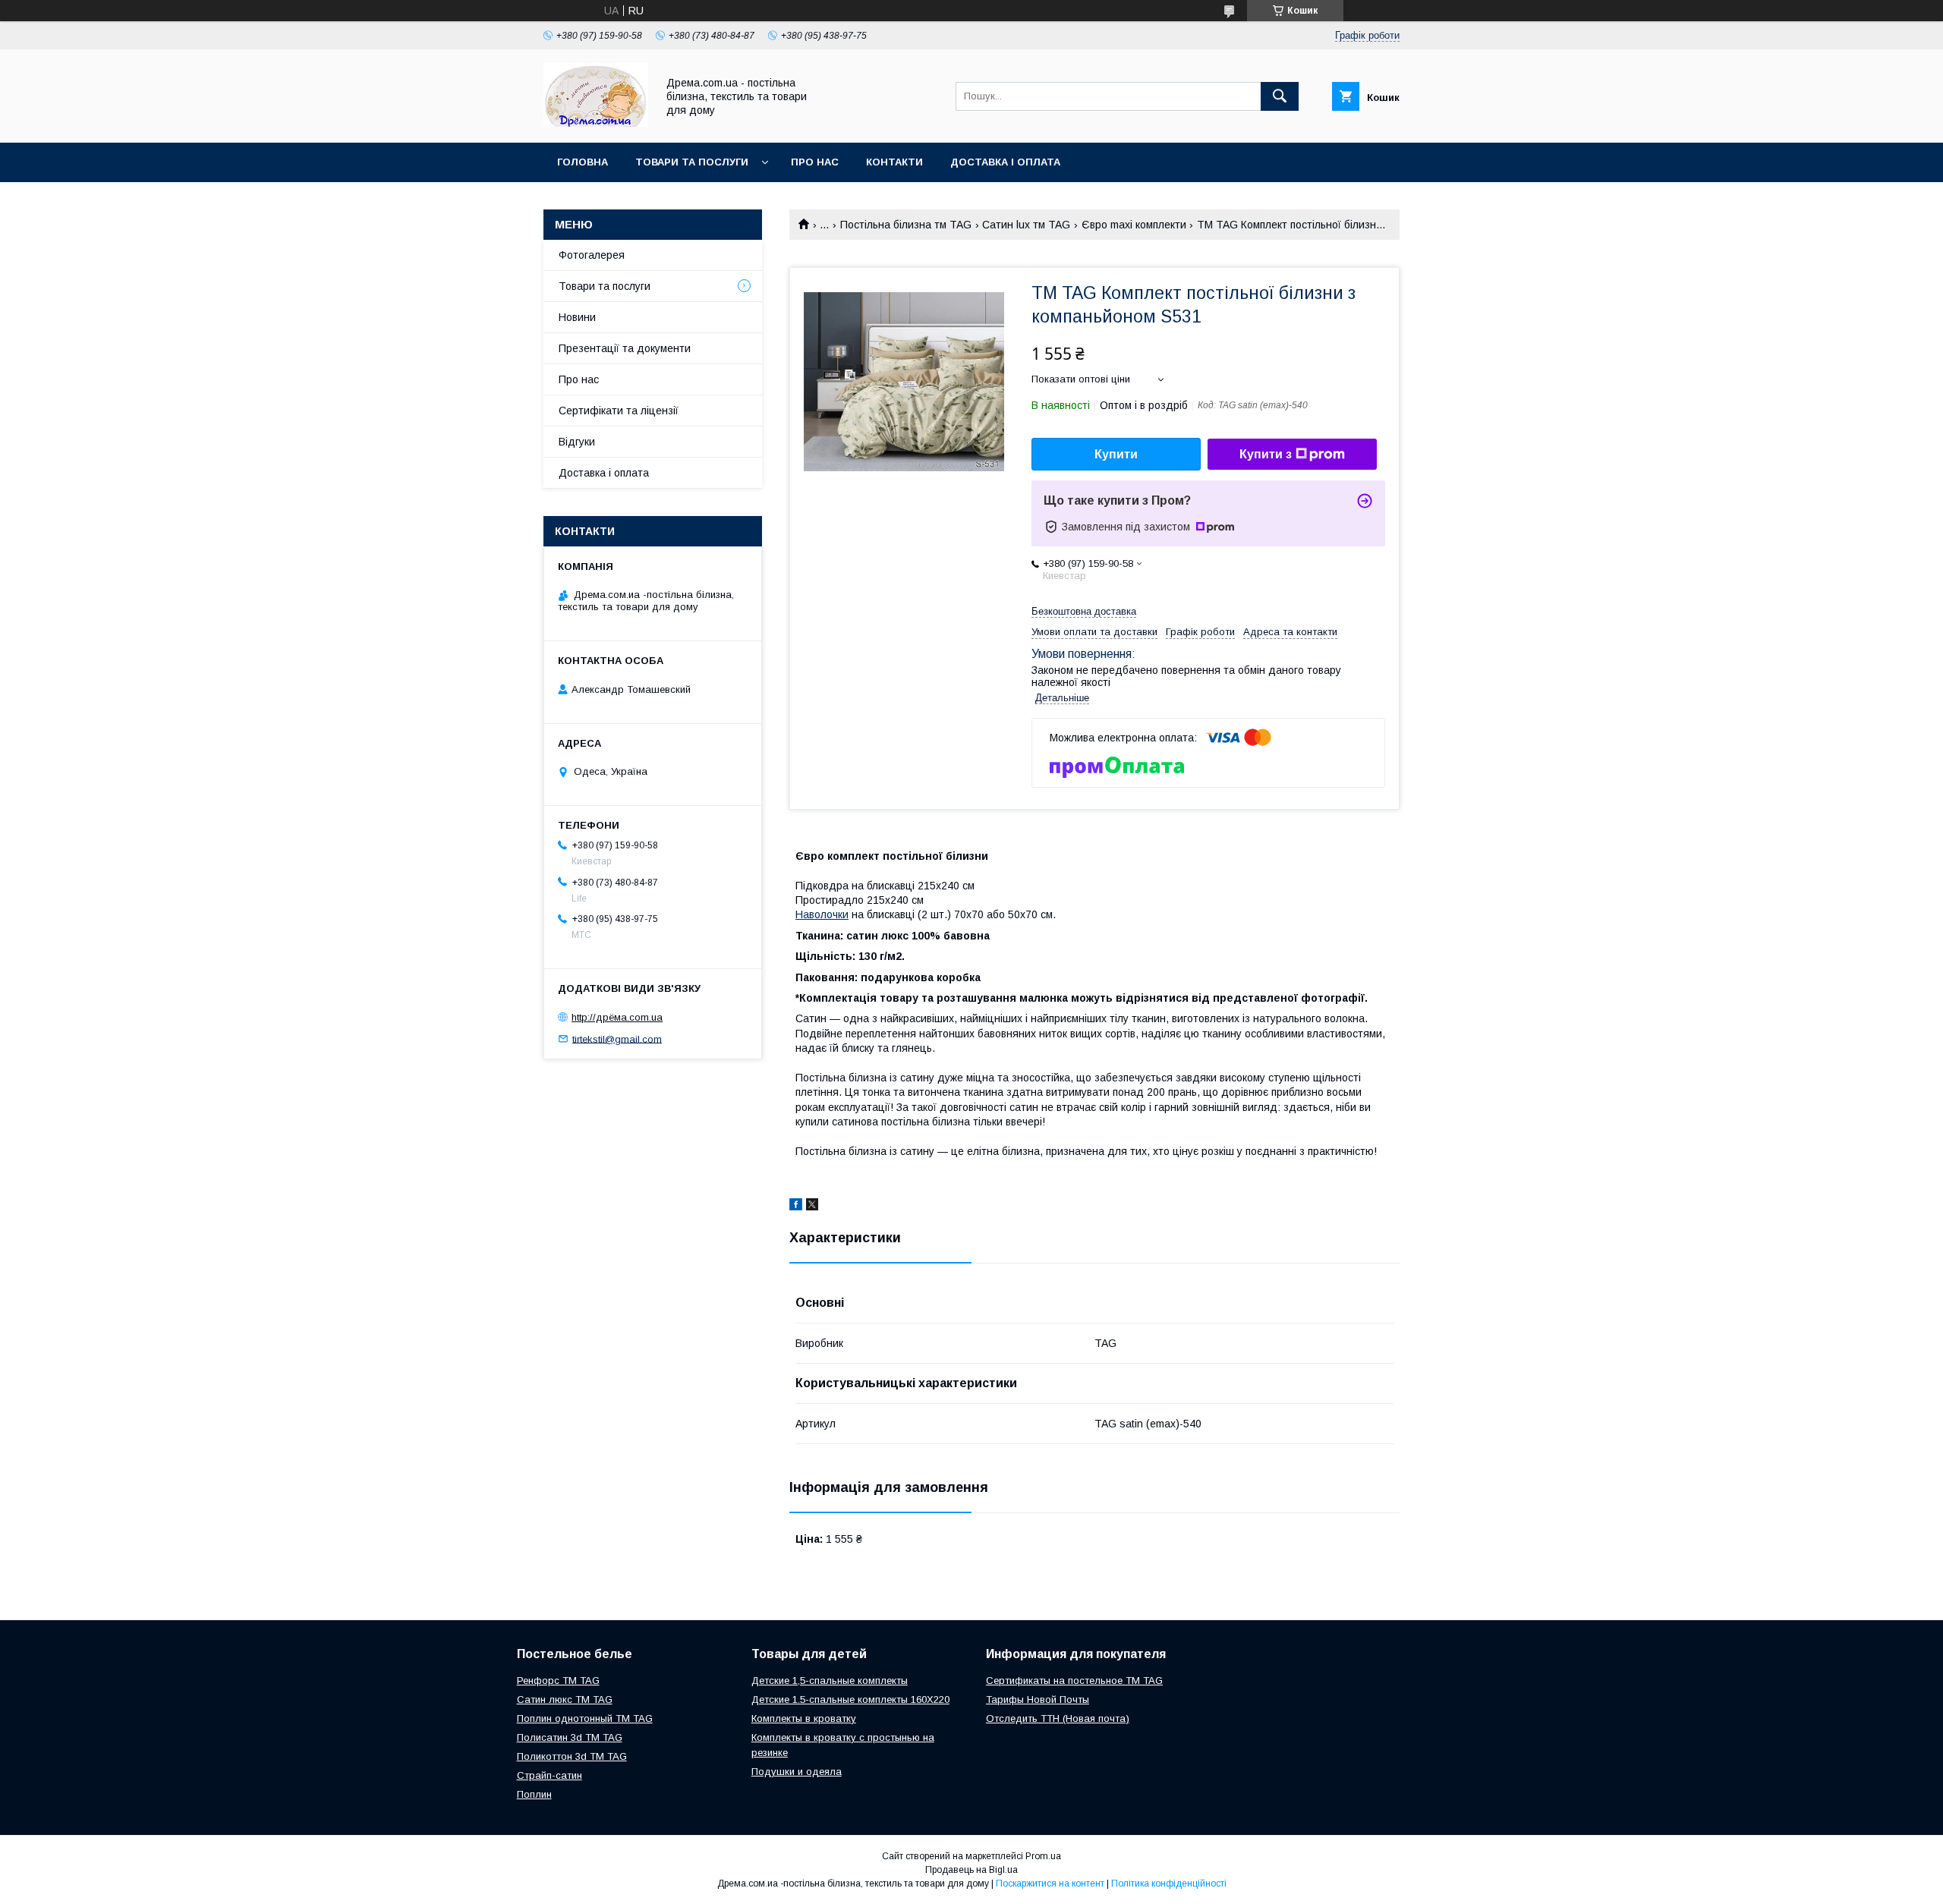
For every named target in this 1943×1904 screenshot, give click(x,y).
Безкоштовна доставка (1084, 611)
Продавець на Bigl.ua (971, 1870)
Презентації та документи (625, 348)
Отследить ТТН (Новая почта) (1058, 1718)
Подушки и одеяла (797, 1772)
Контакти (894, 162)
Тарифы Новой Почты (1038, 1699)
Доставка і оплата (1005, 162)
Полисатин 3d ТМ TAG (570, 1737)
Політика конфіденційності (1169, 1884)
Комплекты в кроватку (804, 1718)
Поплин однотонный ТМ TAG (585, 1718)
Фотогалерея (592, 255)
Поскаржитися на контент (1050, 1884)
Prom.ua (1043, 1856)
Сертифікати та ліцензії (619, 411)
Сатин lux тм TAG (1026, 225)
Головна (583, 162)
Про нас (815, 162)
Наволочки (822, 914)
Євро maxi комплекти (1134, 225)
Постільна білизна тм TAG (906, 225)
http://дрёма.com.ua (617, 1017)
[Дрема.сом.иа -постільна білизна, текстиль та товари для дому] (596, 123)
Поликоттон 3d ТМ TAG (572, 1756)
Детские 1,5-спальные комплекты (830, 1681)
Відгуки (577, 442)
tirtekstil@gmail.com (617, 1039)
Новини (577, 317)
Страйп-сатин (550, 1775)
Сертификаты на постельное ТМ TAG (1074, 1681)
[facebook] (796, 1207)
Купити (1116, 454)
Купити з (1266, 454)
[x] (812, 1207)
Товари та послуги (692, 162)
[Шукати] (1280, 96)
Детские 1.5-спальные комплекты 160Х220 (850, 1699)
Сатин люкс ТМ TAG (565, 1699)
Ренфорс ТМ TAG (558, 1681)
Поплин (534, 1794)
